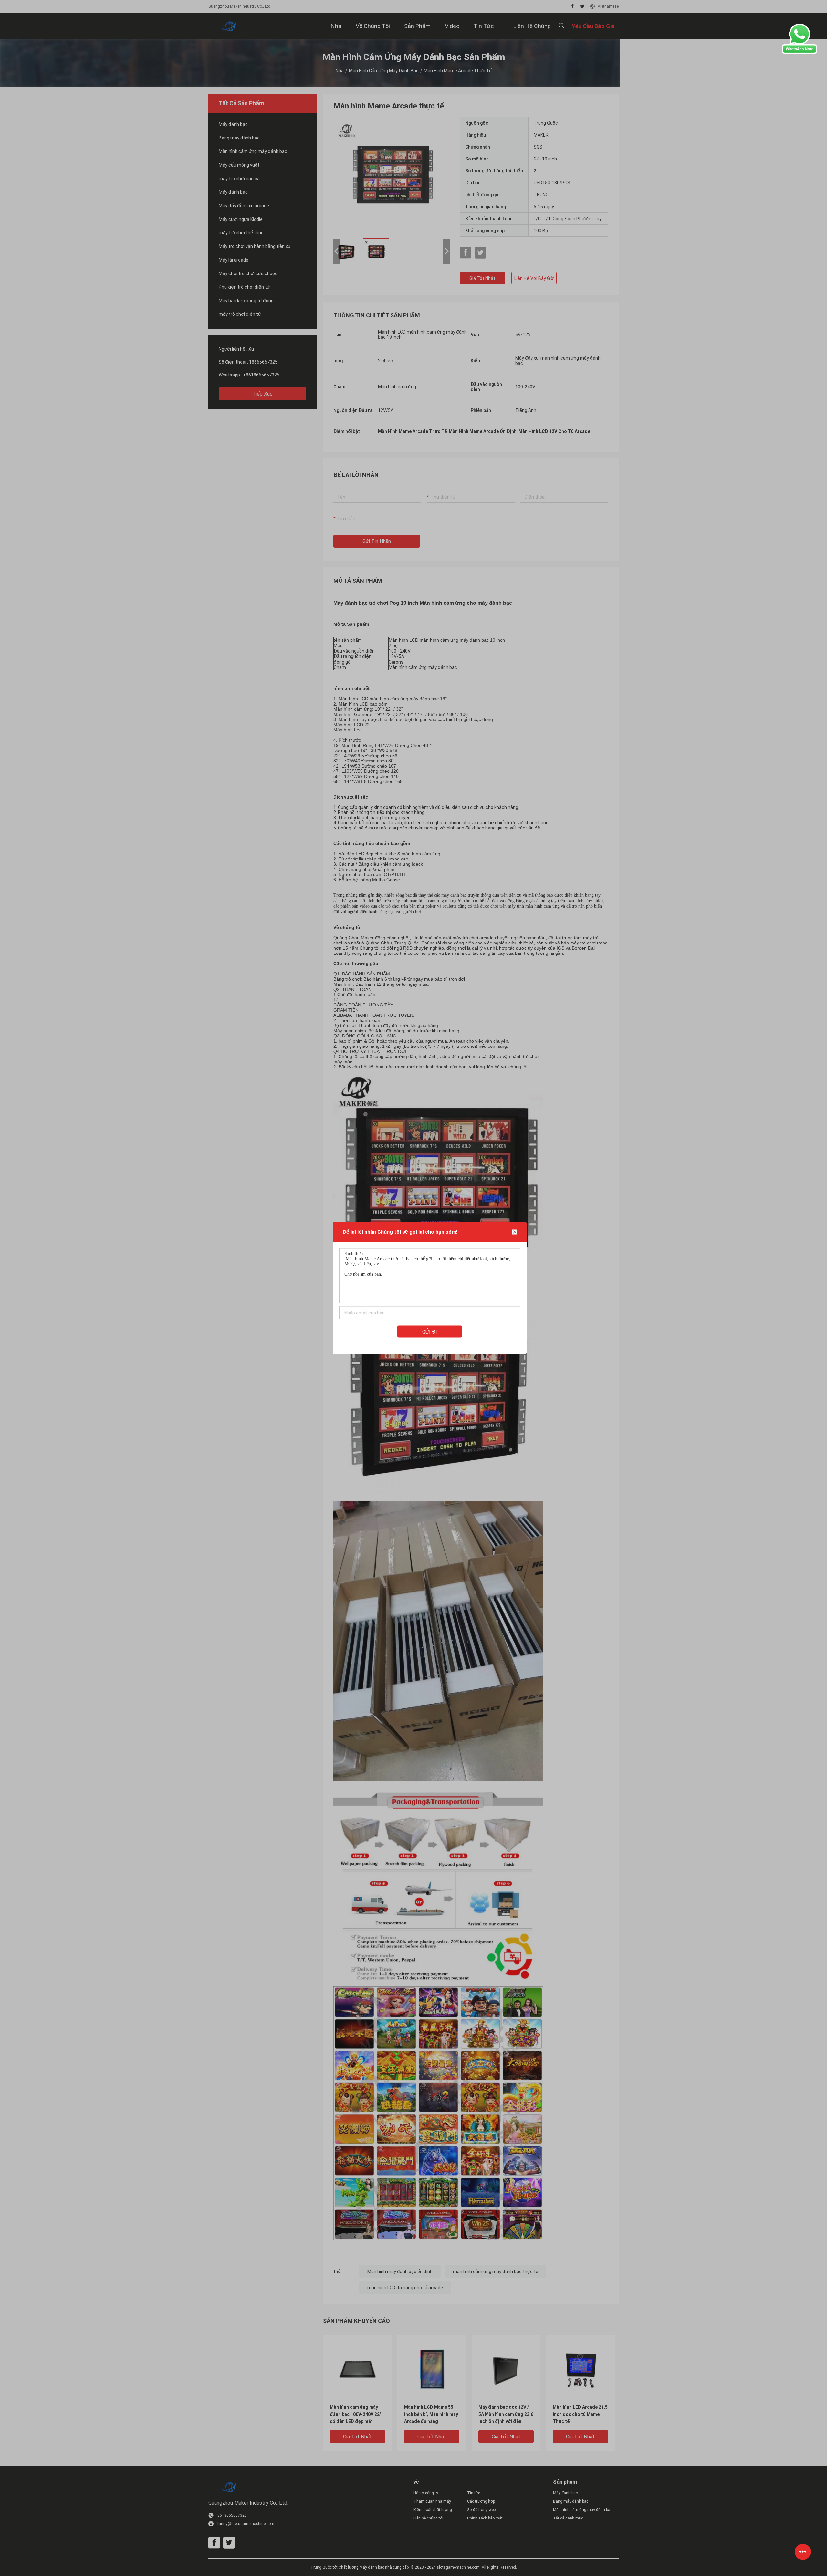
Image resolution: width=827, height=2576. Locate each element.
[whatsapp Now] (800, 52)
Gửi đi (430, 1332)
